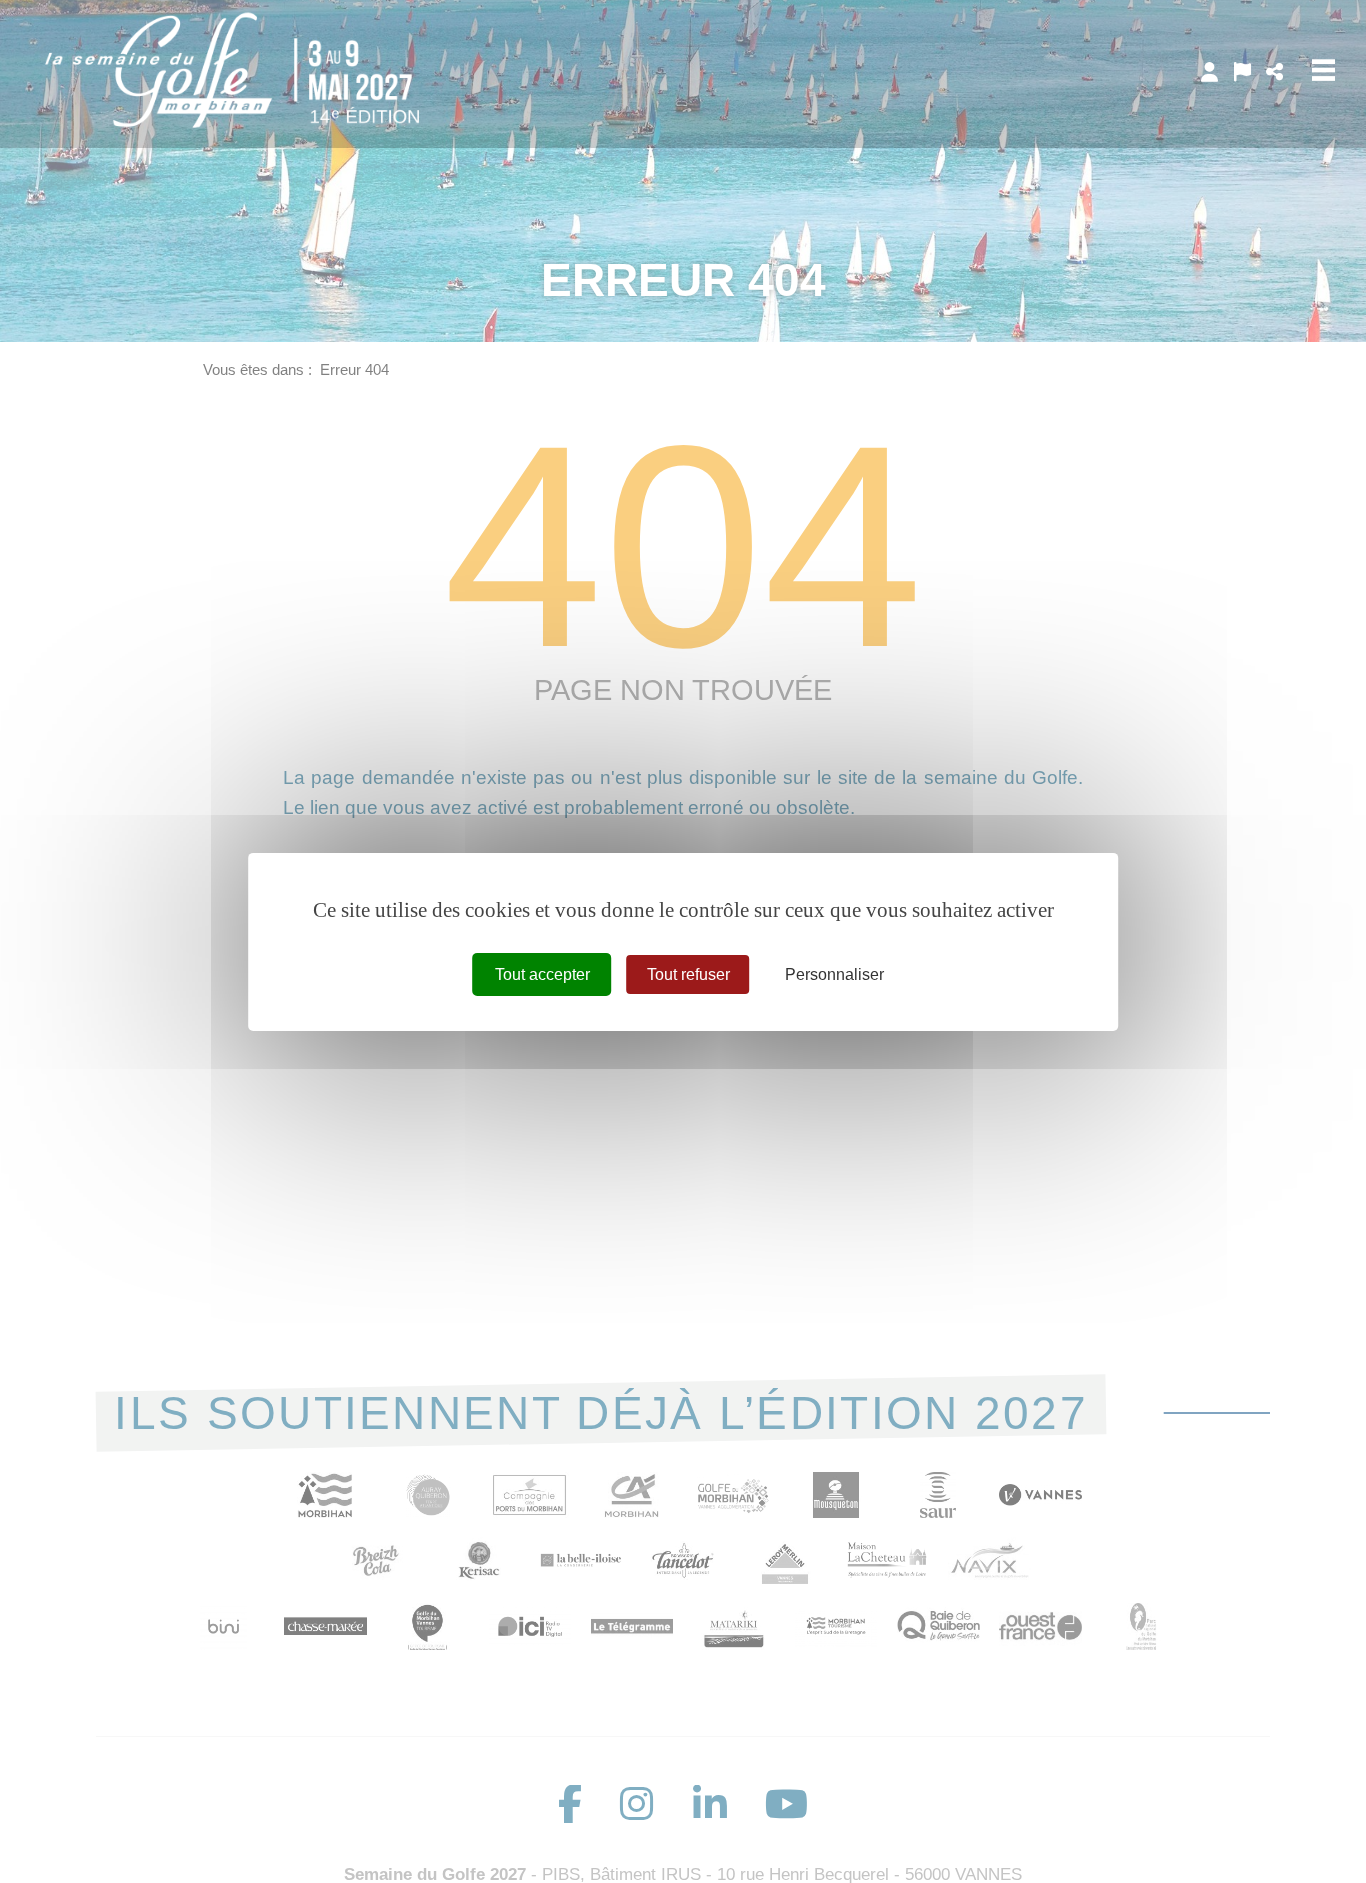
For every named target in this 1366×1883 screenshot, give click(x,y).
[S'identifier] (1209, 72)
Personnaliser (834, 973)
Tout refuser (688, 973)
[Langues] (1242, 72)
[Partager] (1274, 72)
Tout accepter (542, 973)
